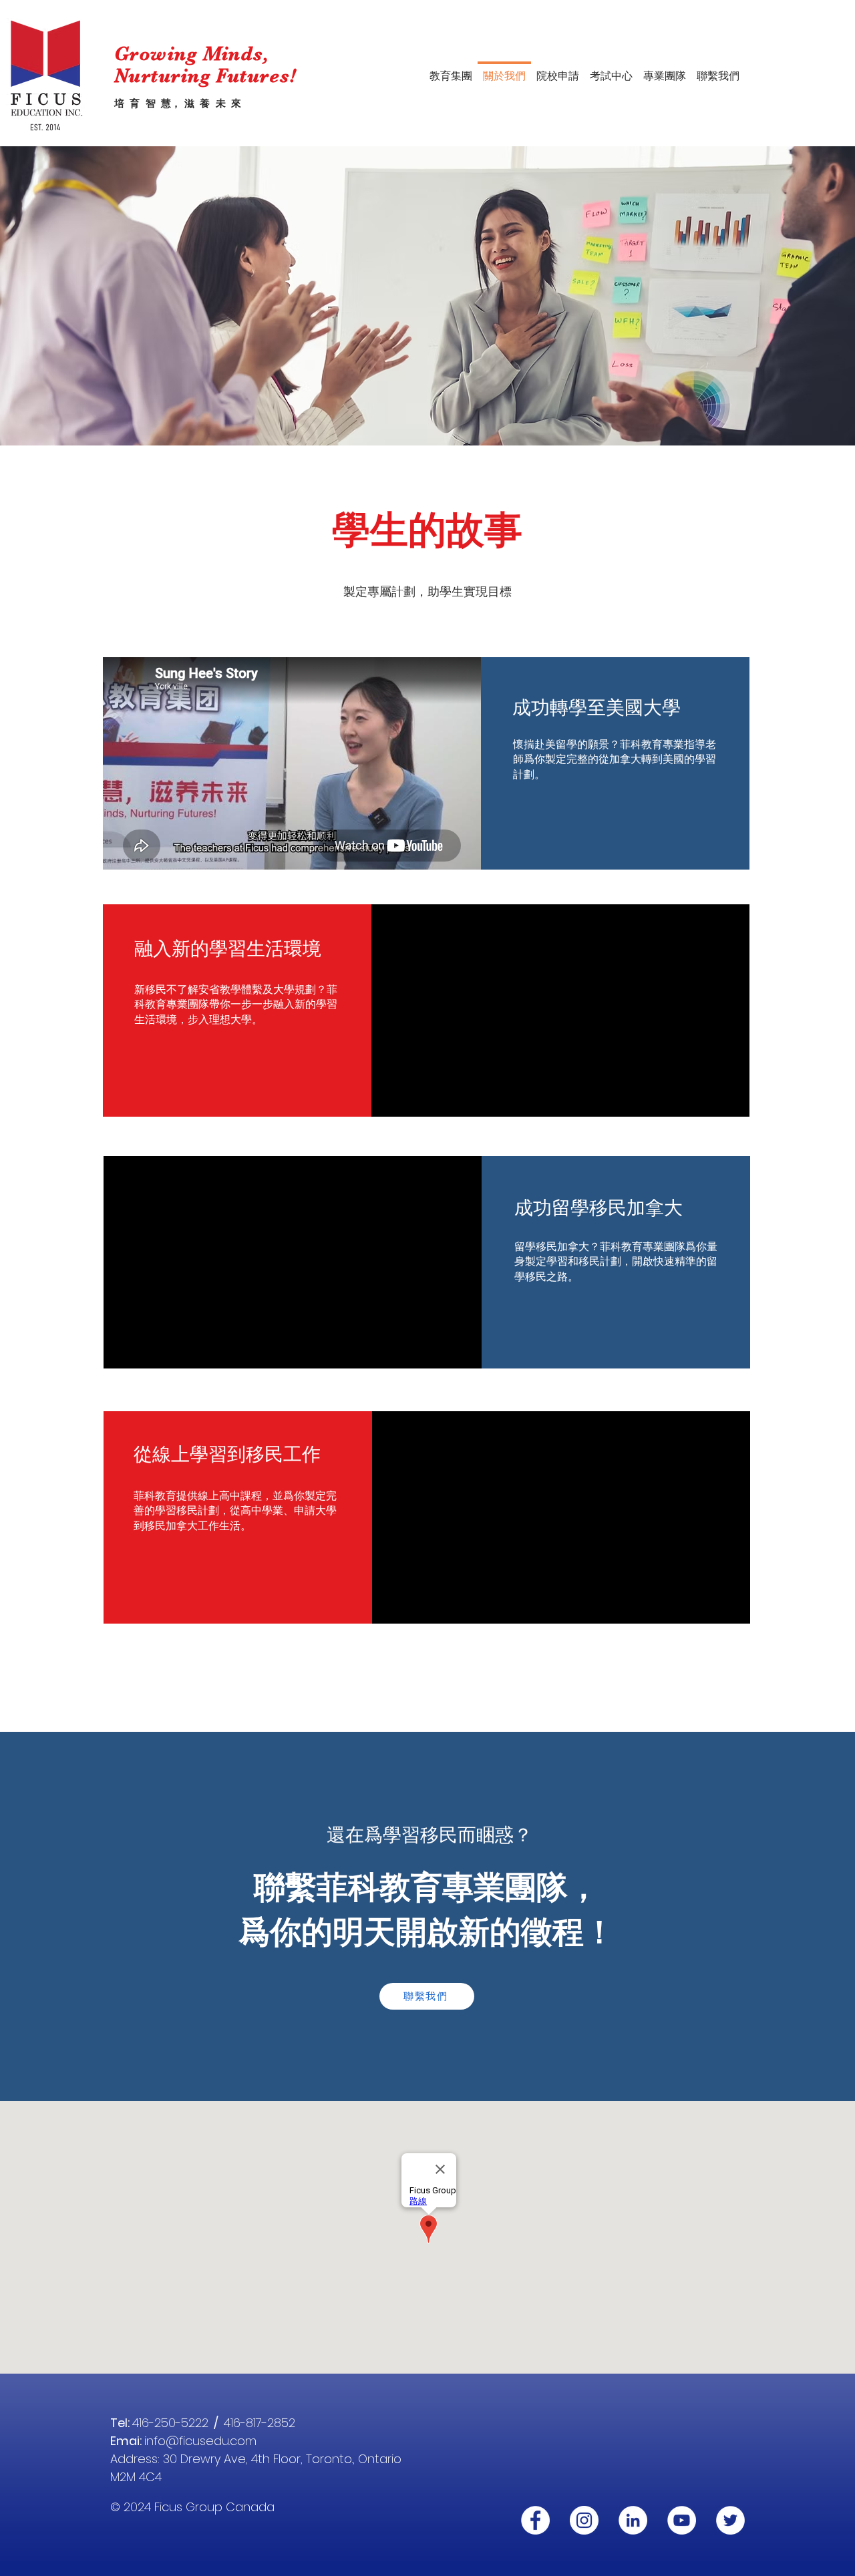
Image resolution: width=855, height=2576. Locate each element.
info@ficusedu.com (200, 2441)
